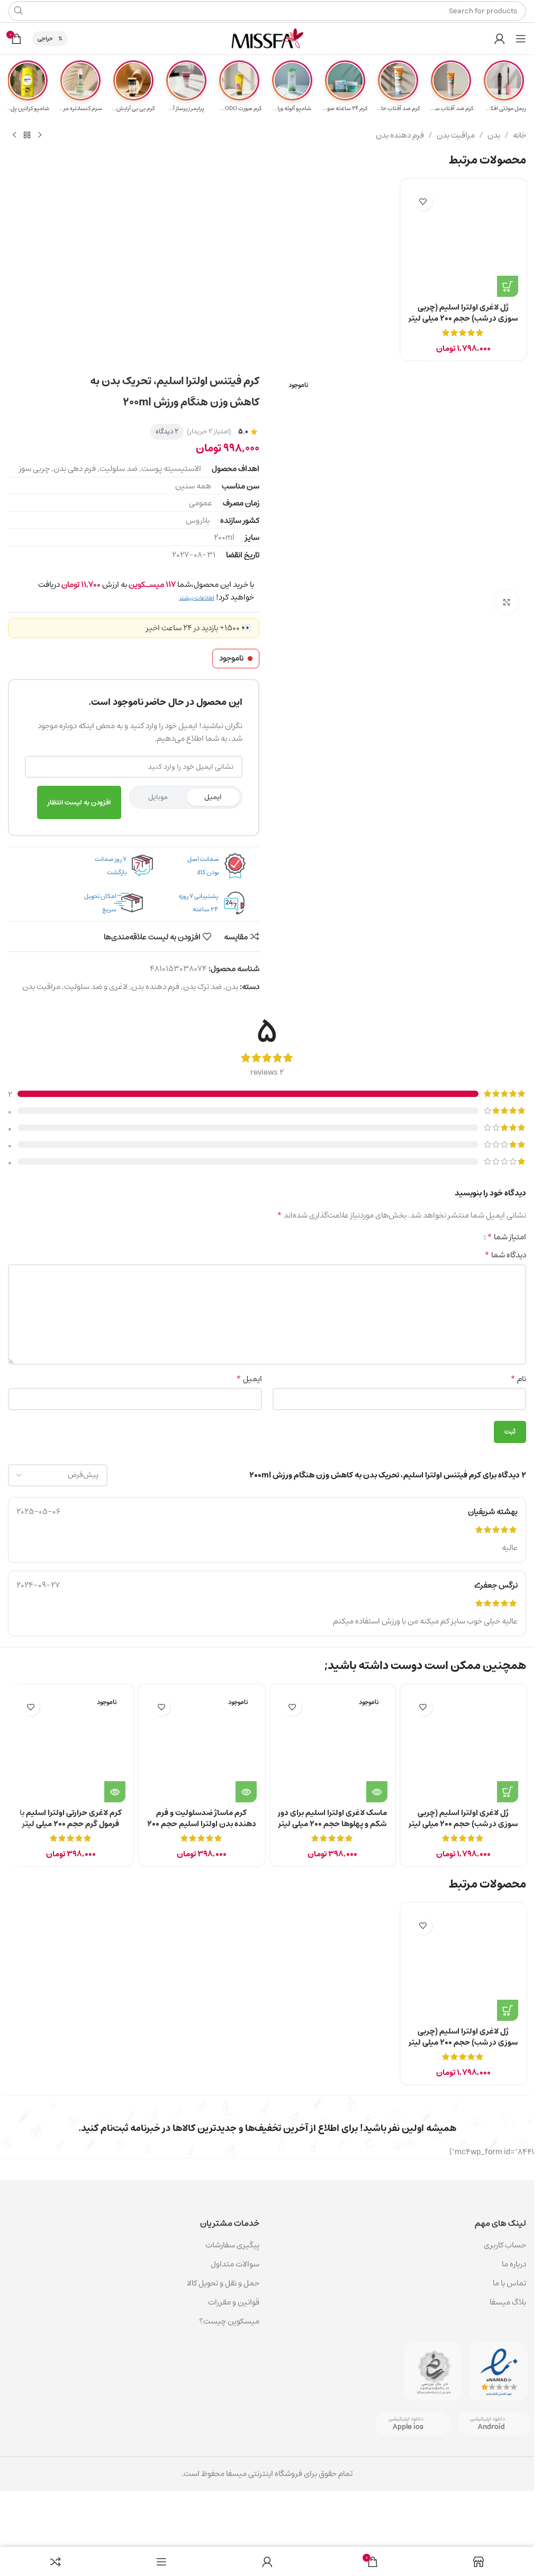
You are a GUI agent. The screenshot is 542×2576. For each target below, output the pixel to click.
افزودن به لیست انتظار (79, 802)
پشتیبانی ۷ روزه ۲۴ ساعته (198, 903)
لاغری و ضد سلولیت (96, 987)
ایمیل (213, 797)
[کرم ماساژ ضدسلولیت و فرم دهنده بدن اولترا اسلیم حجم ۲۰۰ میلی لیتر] (201, 1747)
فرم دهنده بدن (400, 135)
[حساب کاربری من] (500, 39)
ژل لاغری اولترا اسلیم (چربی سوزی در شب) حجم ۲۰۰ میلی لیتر (463, 313)
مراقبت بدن (456, 135)
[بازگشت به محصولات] (27, 135)
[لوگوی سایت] (267, 38)
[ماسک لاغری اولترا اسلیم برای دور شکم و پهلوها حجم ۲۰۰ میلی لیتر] (333, 1747)
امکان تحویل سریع (100, 903)
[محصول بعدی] (14, 135)
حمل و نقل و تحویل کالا (222, 2283)
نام (518, 1379)
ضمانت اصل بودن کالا (203, 866)
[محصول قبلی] (40, 135)
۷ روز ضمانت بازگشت (111, 866)
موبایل (158, 797)
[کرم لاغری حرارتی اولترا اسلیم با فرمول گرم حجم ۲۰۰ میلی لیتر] (71, 1747)
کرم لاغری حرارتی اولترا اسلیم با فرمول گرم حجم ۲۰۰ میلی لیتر (71, 1818)
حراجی (45, 38)
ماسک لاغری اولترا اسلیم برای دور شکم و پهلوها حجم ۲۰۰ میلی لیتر (332, 1818)
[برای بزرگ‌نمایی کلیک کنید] (506, 602)
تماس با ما (509, 2283)
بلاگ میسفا (508, 2302)
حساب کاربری (505, 2245)
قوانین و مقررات (234, 2302)
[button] (508, 286)
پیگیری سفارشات (232, 2245)
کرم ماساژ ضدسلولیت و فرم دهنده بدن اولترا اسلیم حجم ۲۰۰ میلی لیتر (202, 1824)
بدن (494, 135)
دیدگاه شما (505, 1255)
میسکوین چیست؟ (229, 2321)
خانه (520, 135)
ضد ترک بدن (202, 987)
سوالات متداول (235, 2264)
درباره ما (514, 2264)
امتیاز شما (507, 1237)
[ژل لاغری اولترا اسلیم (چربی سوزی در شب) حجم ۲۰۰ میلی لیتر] (463, 242)
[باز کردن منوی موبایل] (521, 39)
